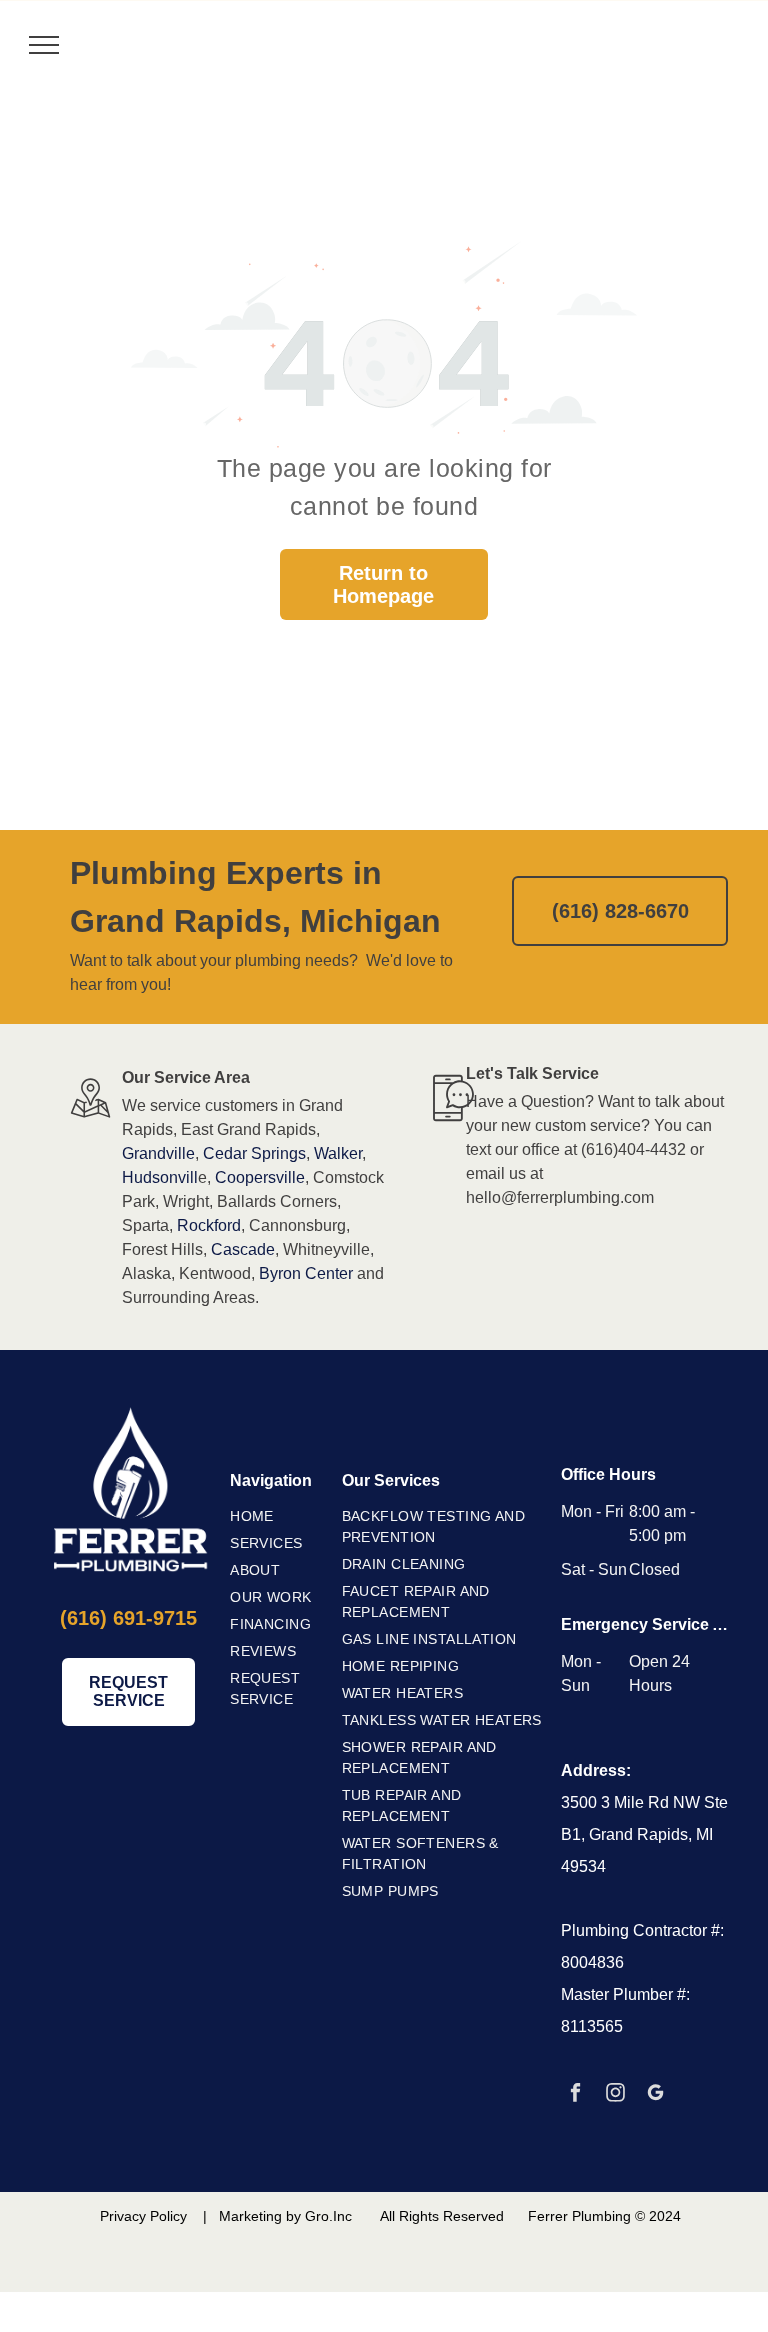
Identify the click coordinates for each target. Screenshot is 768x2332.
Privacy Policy (143, 2216)
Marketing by (260, 2216)
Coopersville (260, 1177)
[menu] (44, 45)
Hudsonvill (160, 1177)
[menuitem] (294, 1516)
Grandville (158, 1153)
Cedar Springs (254, 1153)
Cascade (243, 1249)
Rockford (209, 1225)
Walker (338, 1153)
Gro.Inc (328, 2216)
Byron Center (306, 1273)
